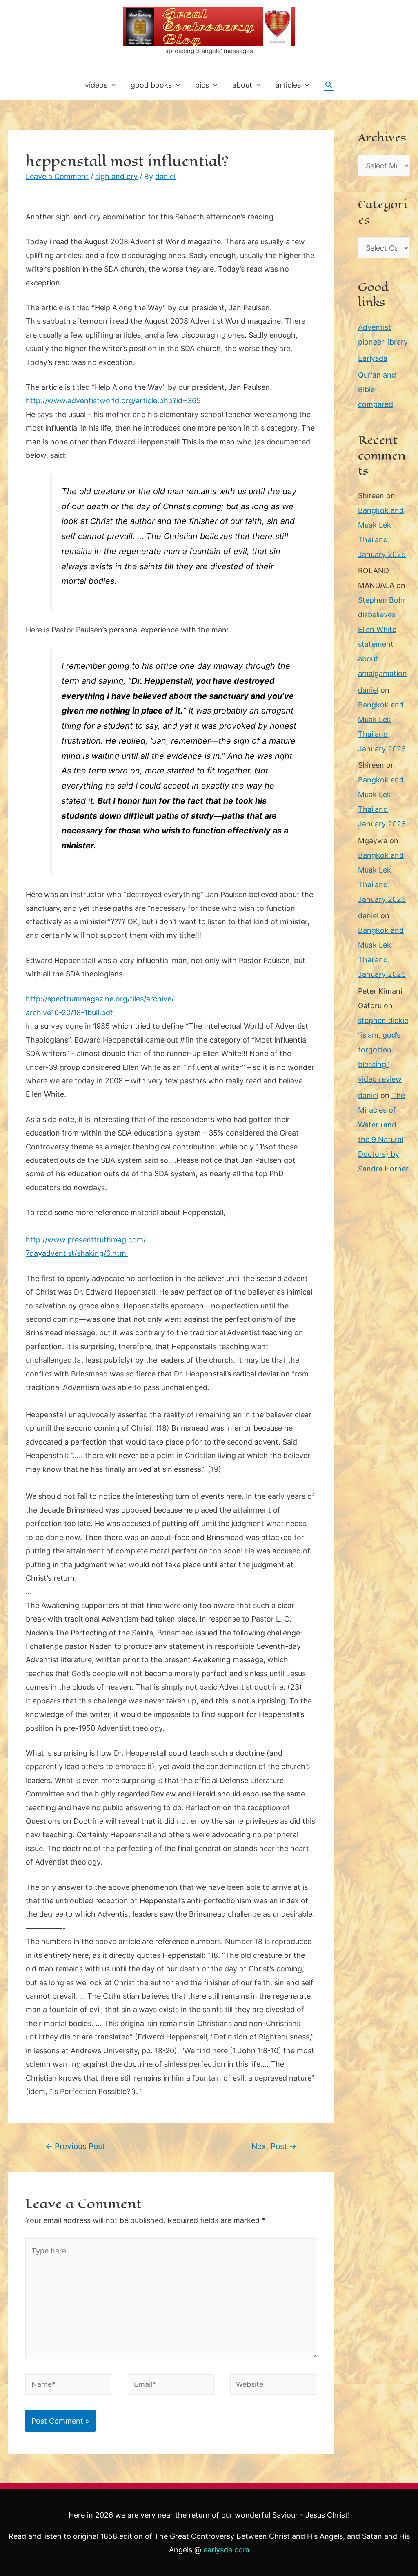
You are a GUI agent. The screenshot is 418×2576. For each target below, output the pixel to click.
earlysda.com (226, 2550)
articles (288, 85)
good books (151, 85)
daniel (368, 690)
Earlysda (373, 358)
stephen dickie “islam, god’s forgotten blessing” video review (383, 1050)
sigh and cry (116, 176)
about (242, 85)
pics (202, 85)
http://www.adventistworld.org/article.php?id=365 (113, 401)
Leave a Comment (57, 176)
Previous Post (75, 2146)
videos (96, 85)
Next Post (274, 2146)
